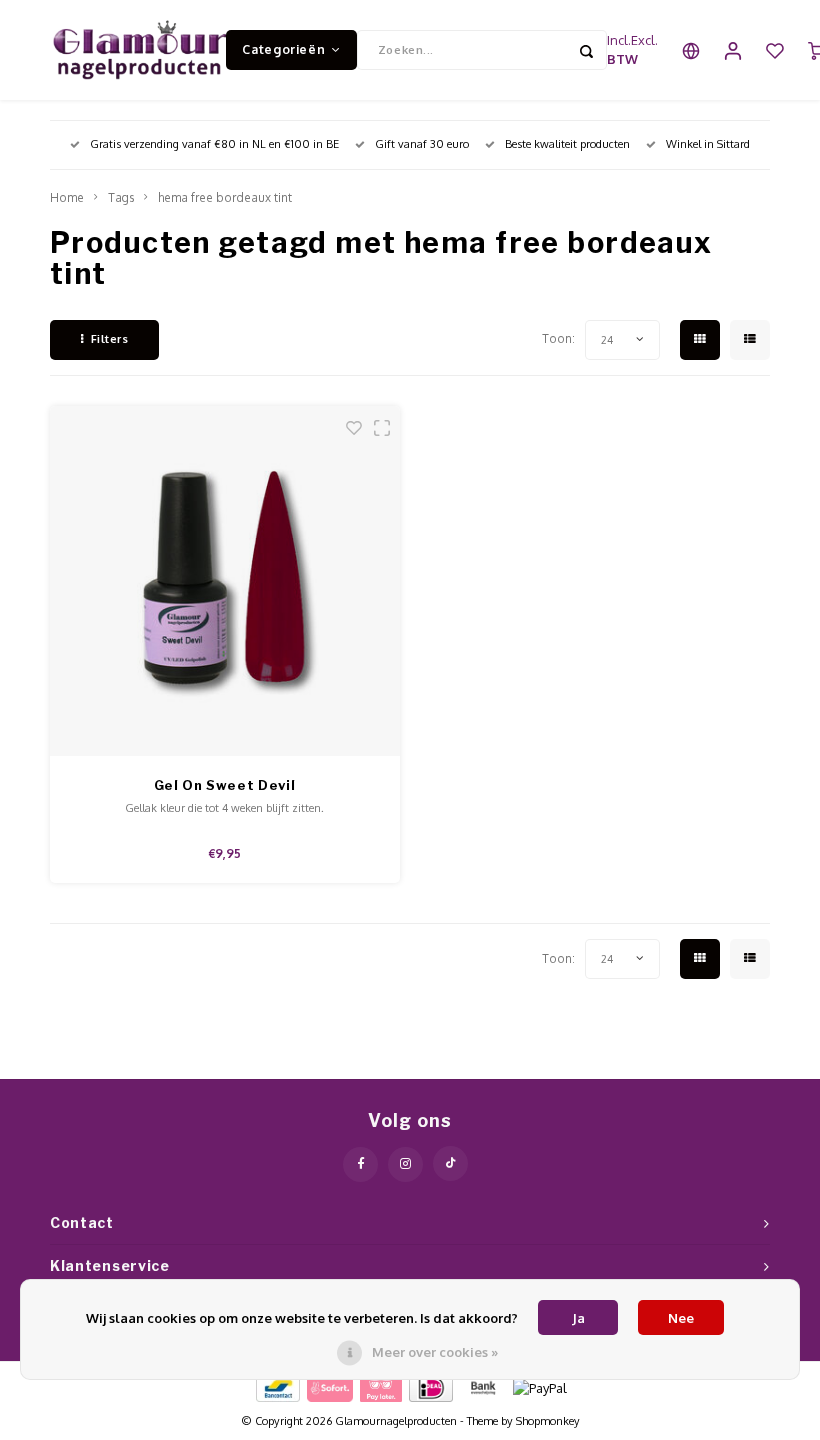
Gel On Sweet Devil (225, 785)
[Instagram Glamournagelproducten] (405, 1164)
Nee (681, 1318)
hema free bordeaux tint (225, 197)
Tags (121, 197)
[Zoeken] (587, 50)
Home (67, 197)
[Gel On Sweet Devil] (225, 581)
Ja (578, 1318)
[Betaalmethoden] (276, 1387)
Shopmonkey (548, 1421)
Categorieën (283, 49)
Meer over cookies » (435, 1352)
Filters (110, 339)
